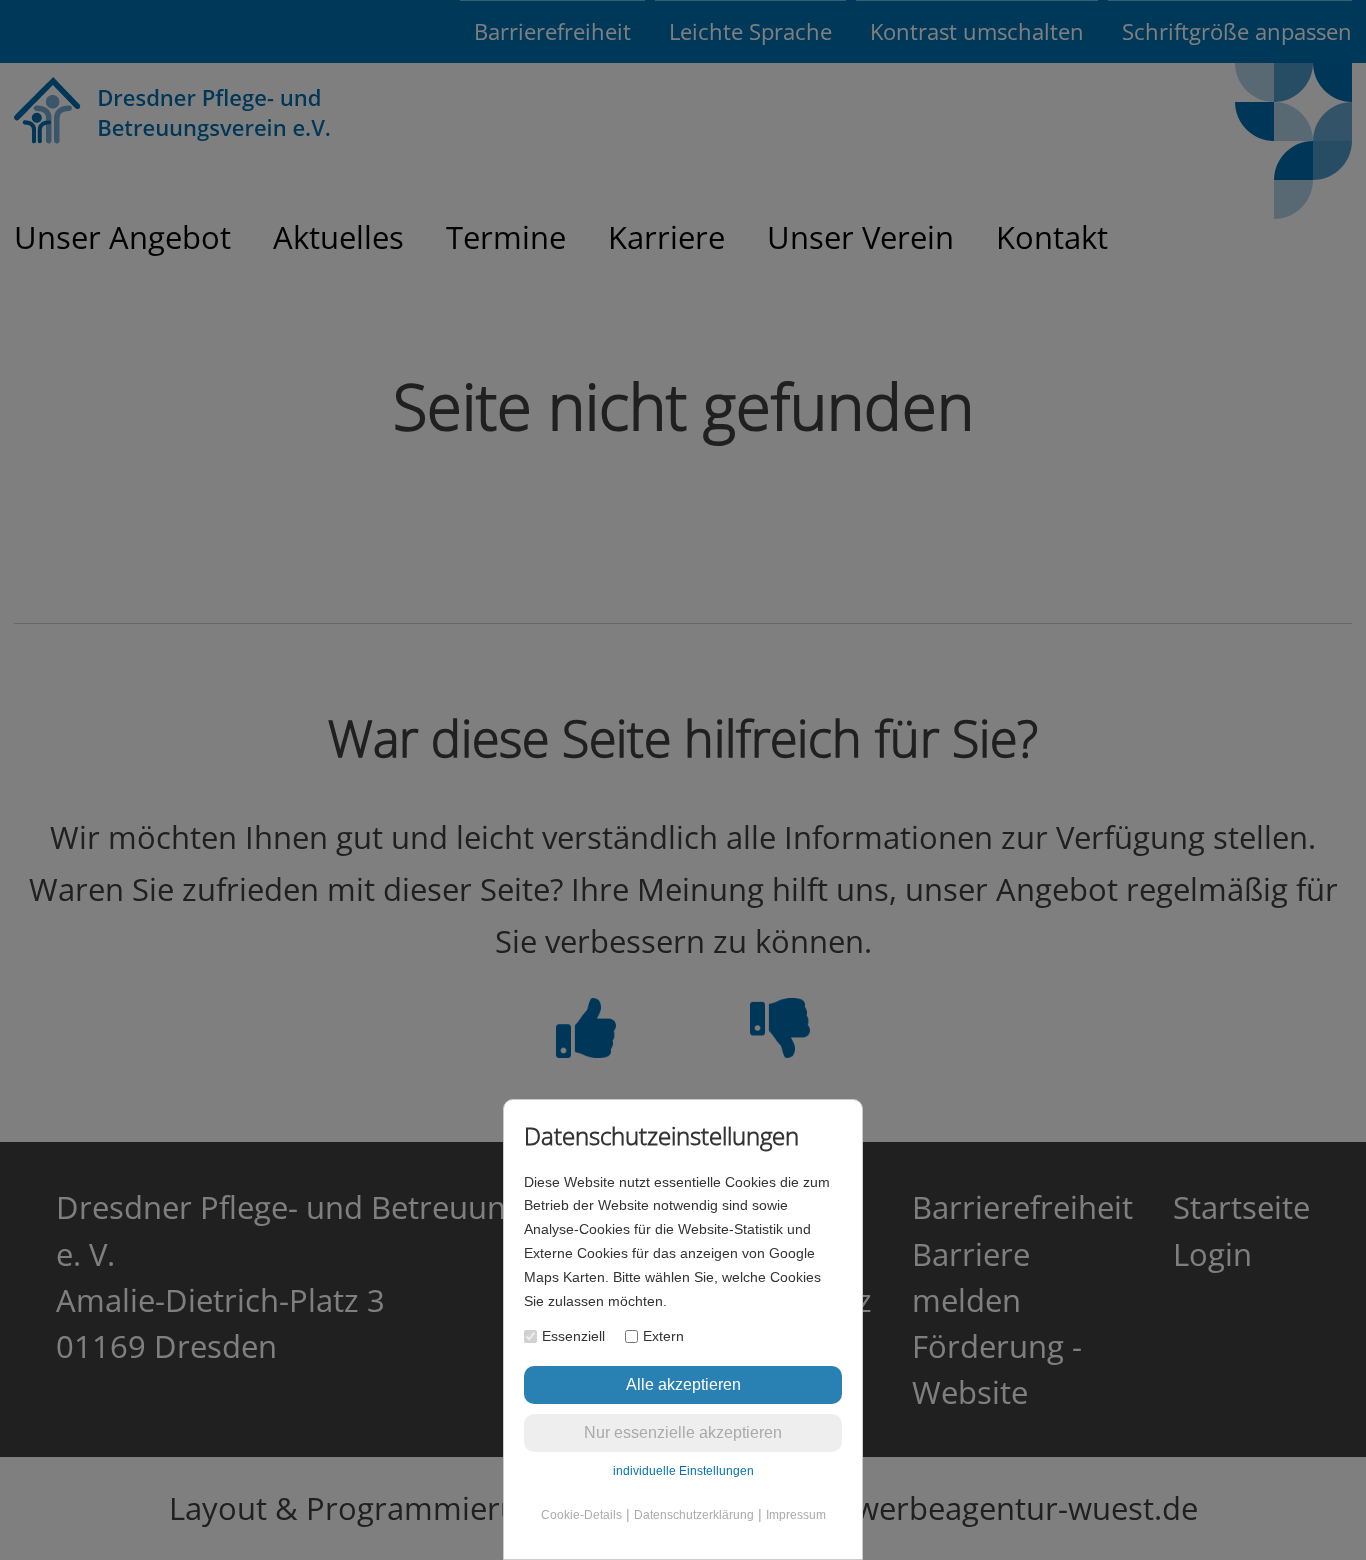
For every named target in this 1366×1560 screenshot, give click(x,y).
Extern (663, 1336)
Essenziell (573, 1336)
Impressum (796, 1515)
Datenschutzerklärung (694, 1515)
